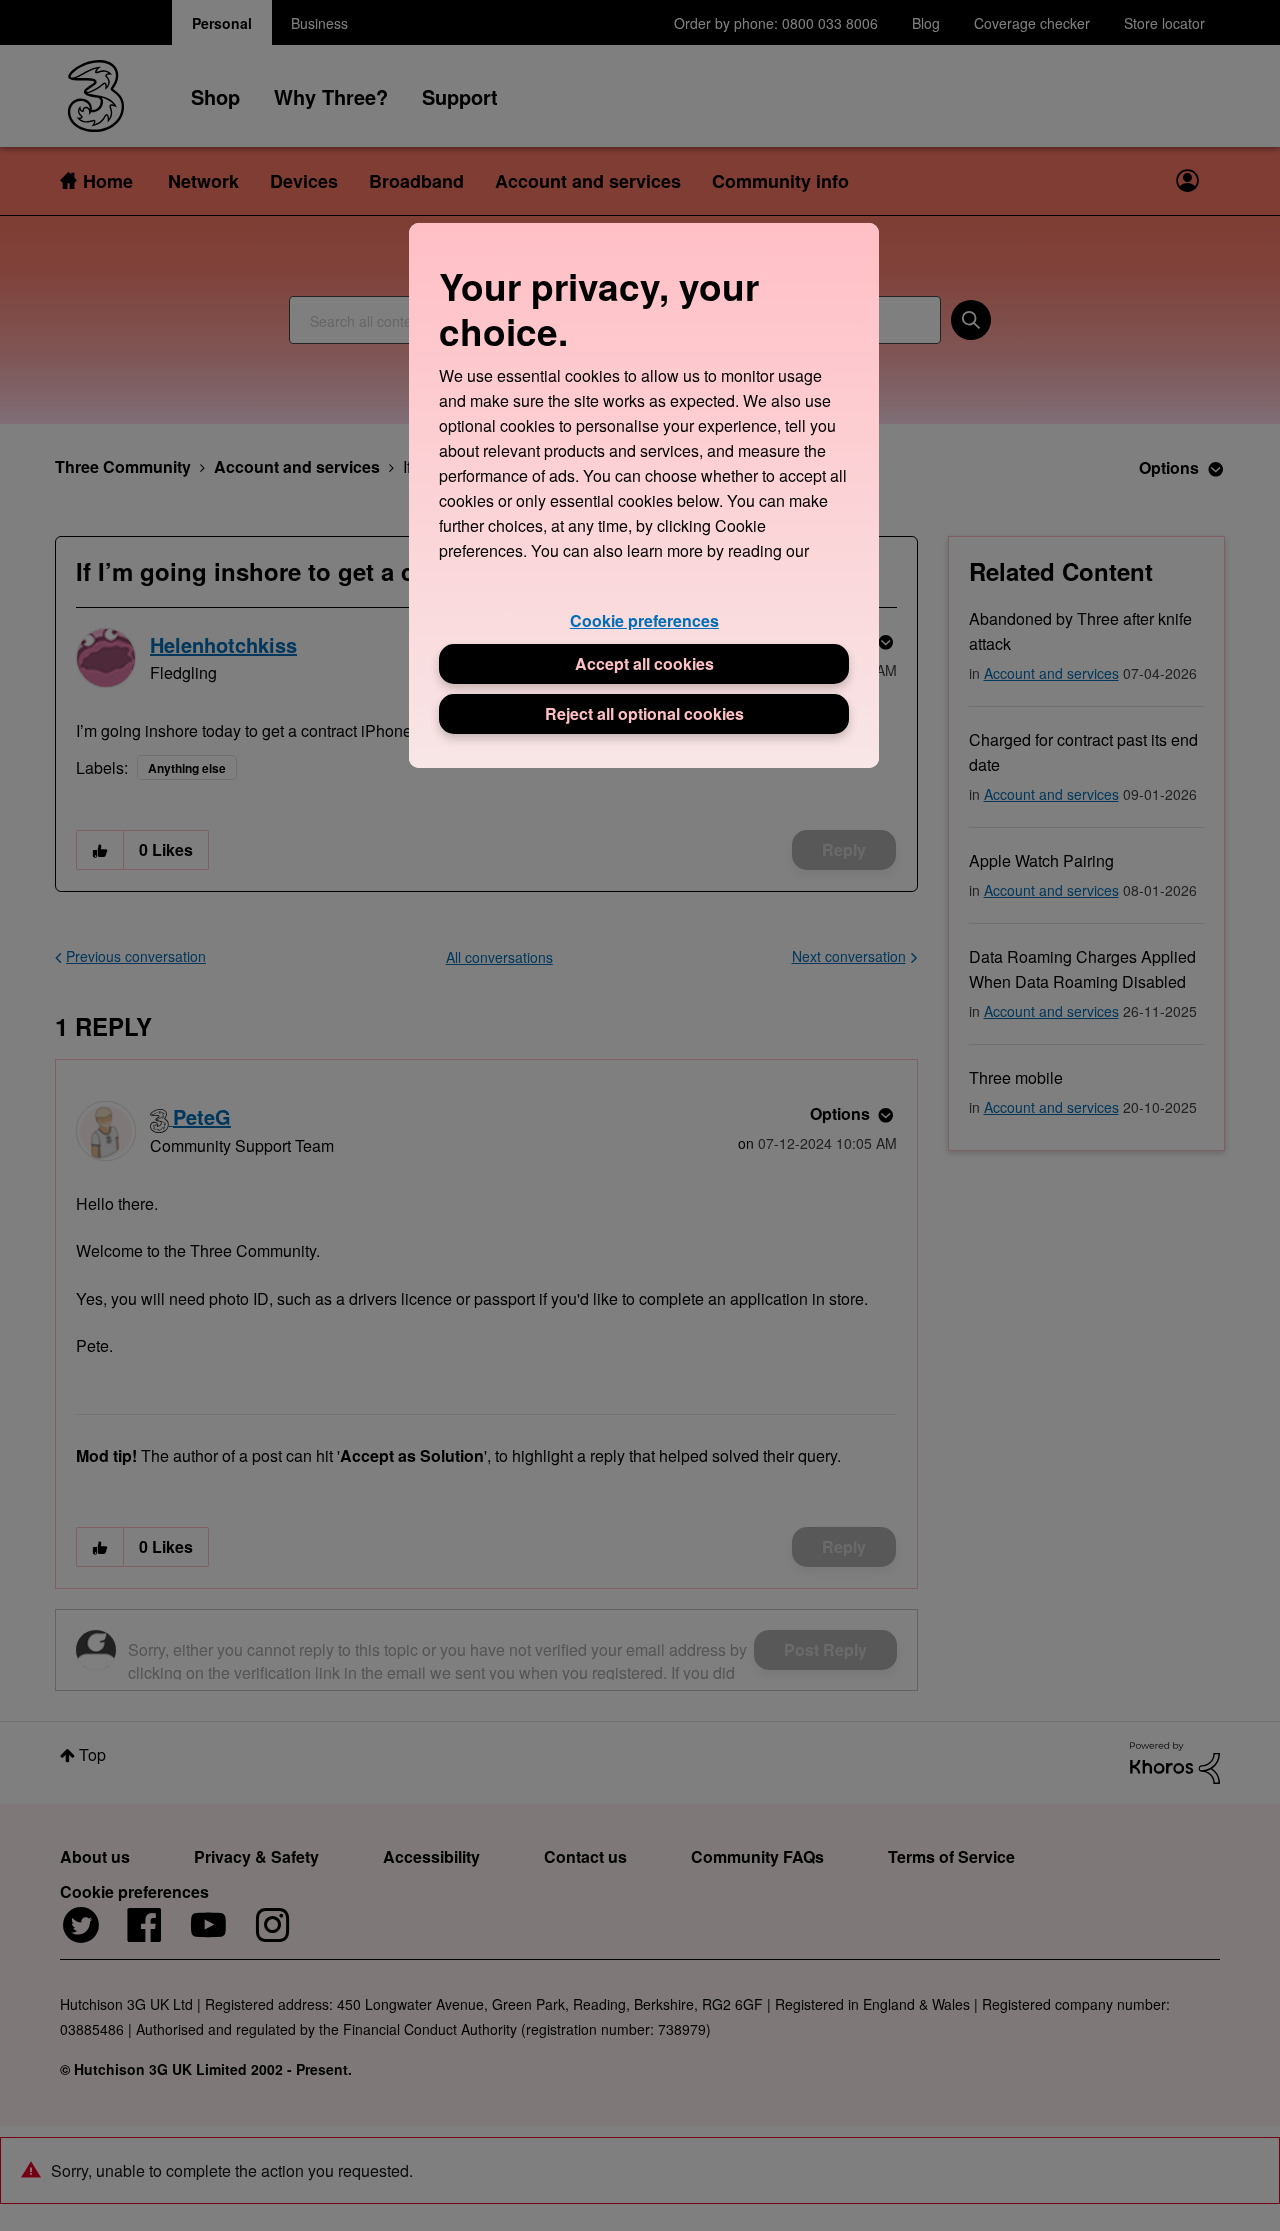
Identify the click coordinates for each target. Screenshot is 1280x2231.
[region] (644, 495)
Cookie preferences (644, 620)
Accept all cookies (644, 663)
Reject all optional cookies (644, 713)
